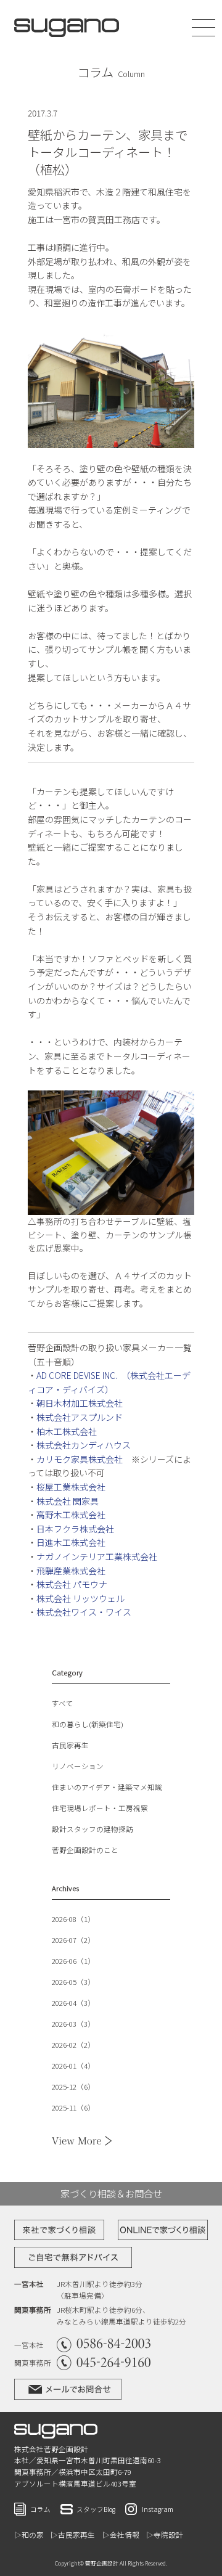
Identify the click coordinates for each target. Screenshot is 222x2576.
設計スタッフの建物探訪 (92, 1829)
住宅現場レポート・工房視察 (100, 1808)
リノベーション (78, 1766)
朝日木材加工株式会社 (80, 1403)
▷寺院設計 (165, 2535)
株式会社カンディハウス (84, 1445)
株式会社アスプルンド (80, 1417)
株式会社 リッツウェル (80, 1598)
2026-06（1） (73, 1961)
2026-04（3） (73, 2003)
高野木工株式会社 (71, 1515)
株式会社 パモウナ (72, 1584)
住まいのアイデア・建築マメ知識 (107, 1787)
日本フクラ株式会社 (75, 1529)
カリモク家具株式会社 (80, 1459)
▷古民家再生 (73, 2535)
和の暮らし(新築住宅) (88, 1724)
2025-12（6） (73, 2087)
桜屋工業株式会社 (71, 1487)
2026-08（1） (73, 1919)
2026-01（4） (73, 2066)
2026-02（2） (73, 2045)
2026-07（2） (73, 1940)
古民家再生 (70, 1745)
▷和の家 (29, 2535)
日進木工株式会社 (71, 1542)
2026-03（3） (73, 2024)
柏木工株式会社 (67, 1431)
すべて (63, 1703)
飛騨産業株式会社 (71, 1571)
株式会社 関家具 (68, 1501)
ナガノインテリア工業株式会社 (97, 1556)
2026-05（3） (73, 1982)
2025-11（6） (73, 2108)
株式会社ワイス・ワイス (84, 1612)
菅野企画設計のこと (85, 1850)
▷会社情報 (121, 2535)
